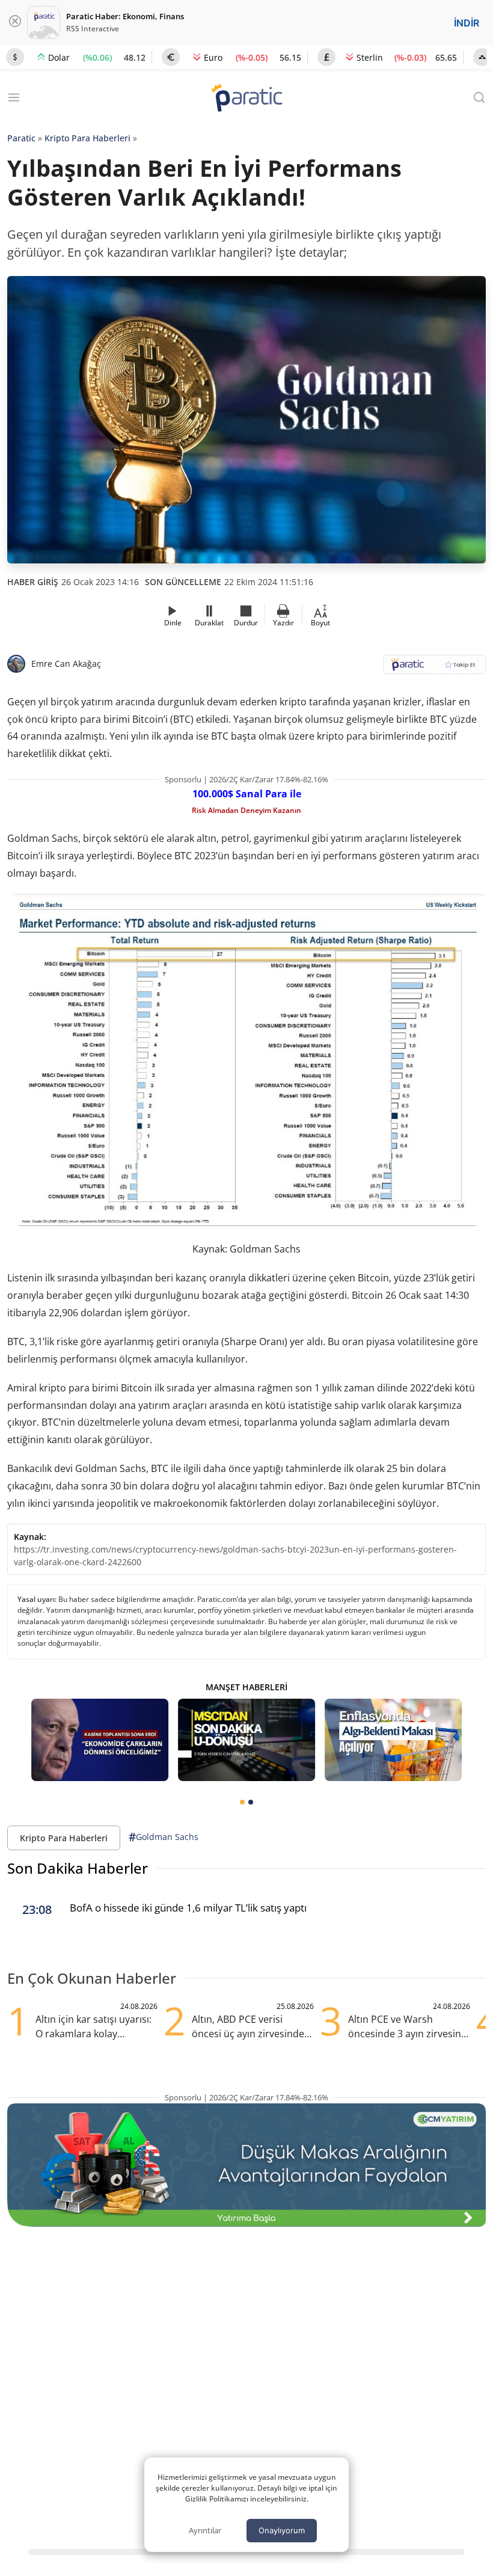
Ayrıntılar (205, 2530)
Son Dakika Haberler (78, 1868)
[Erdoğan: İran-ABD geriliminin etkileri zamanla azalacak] (100, 1740)
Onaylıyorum (282, 2530)
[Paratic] (246, 99)
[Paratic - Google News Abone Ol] (434, 668)
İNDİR (467, 23)
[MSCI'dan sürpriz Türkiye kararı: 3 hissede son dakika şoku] (246, 1740)
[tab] (242, 1802)
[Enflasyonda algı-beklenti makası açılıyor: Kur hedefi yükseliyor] (393, 1740)
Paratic (21, 138)
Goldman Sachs (164, 1837)
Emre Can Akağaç (66, 664)
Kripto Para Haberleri (87, 138)
